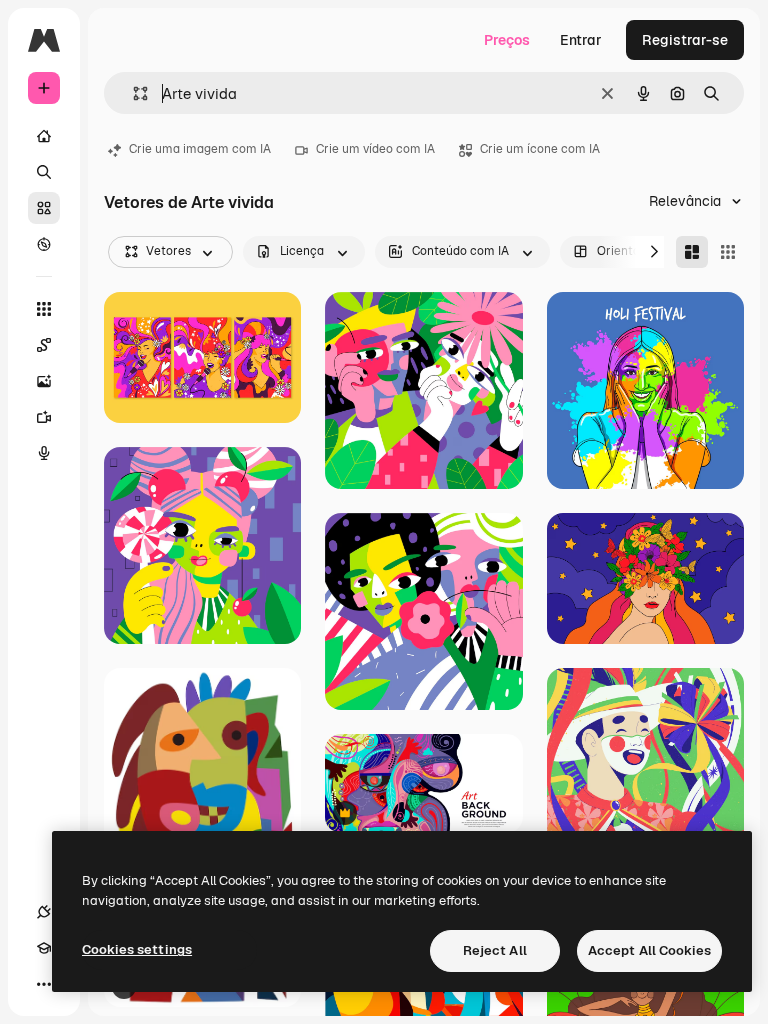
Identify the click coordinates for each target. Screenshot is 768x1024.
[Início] (44, 136)
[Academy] (44, 948)
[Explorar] (44, 244)
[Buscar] (44, 172)
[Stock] (44, 208)
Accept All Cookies (649, 950)
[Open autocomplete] (132, 93)
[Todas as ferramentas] (44, 309)
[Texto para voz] (44, 453)
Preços (507, 40)
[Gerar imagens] (44, 381)
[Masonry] (692, 252)
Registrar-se (685, 40)
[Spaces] (44, 345)
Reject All (495, 950)
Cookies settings (137, 949)
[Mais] (44, 984)
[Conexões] (44, 912)
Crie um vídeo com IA (375, 149)
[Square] (728, 252)
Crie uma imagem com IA (200, 149)
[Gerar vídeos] (44, 417)
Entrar (581, 40)
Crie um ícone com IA (540, 149)
